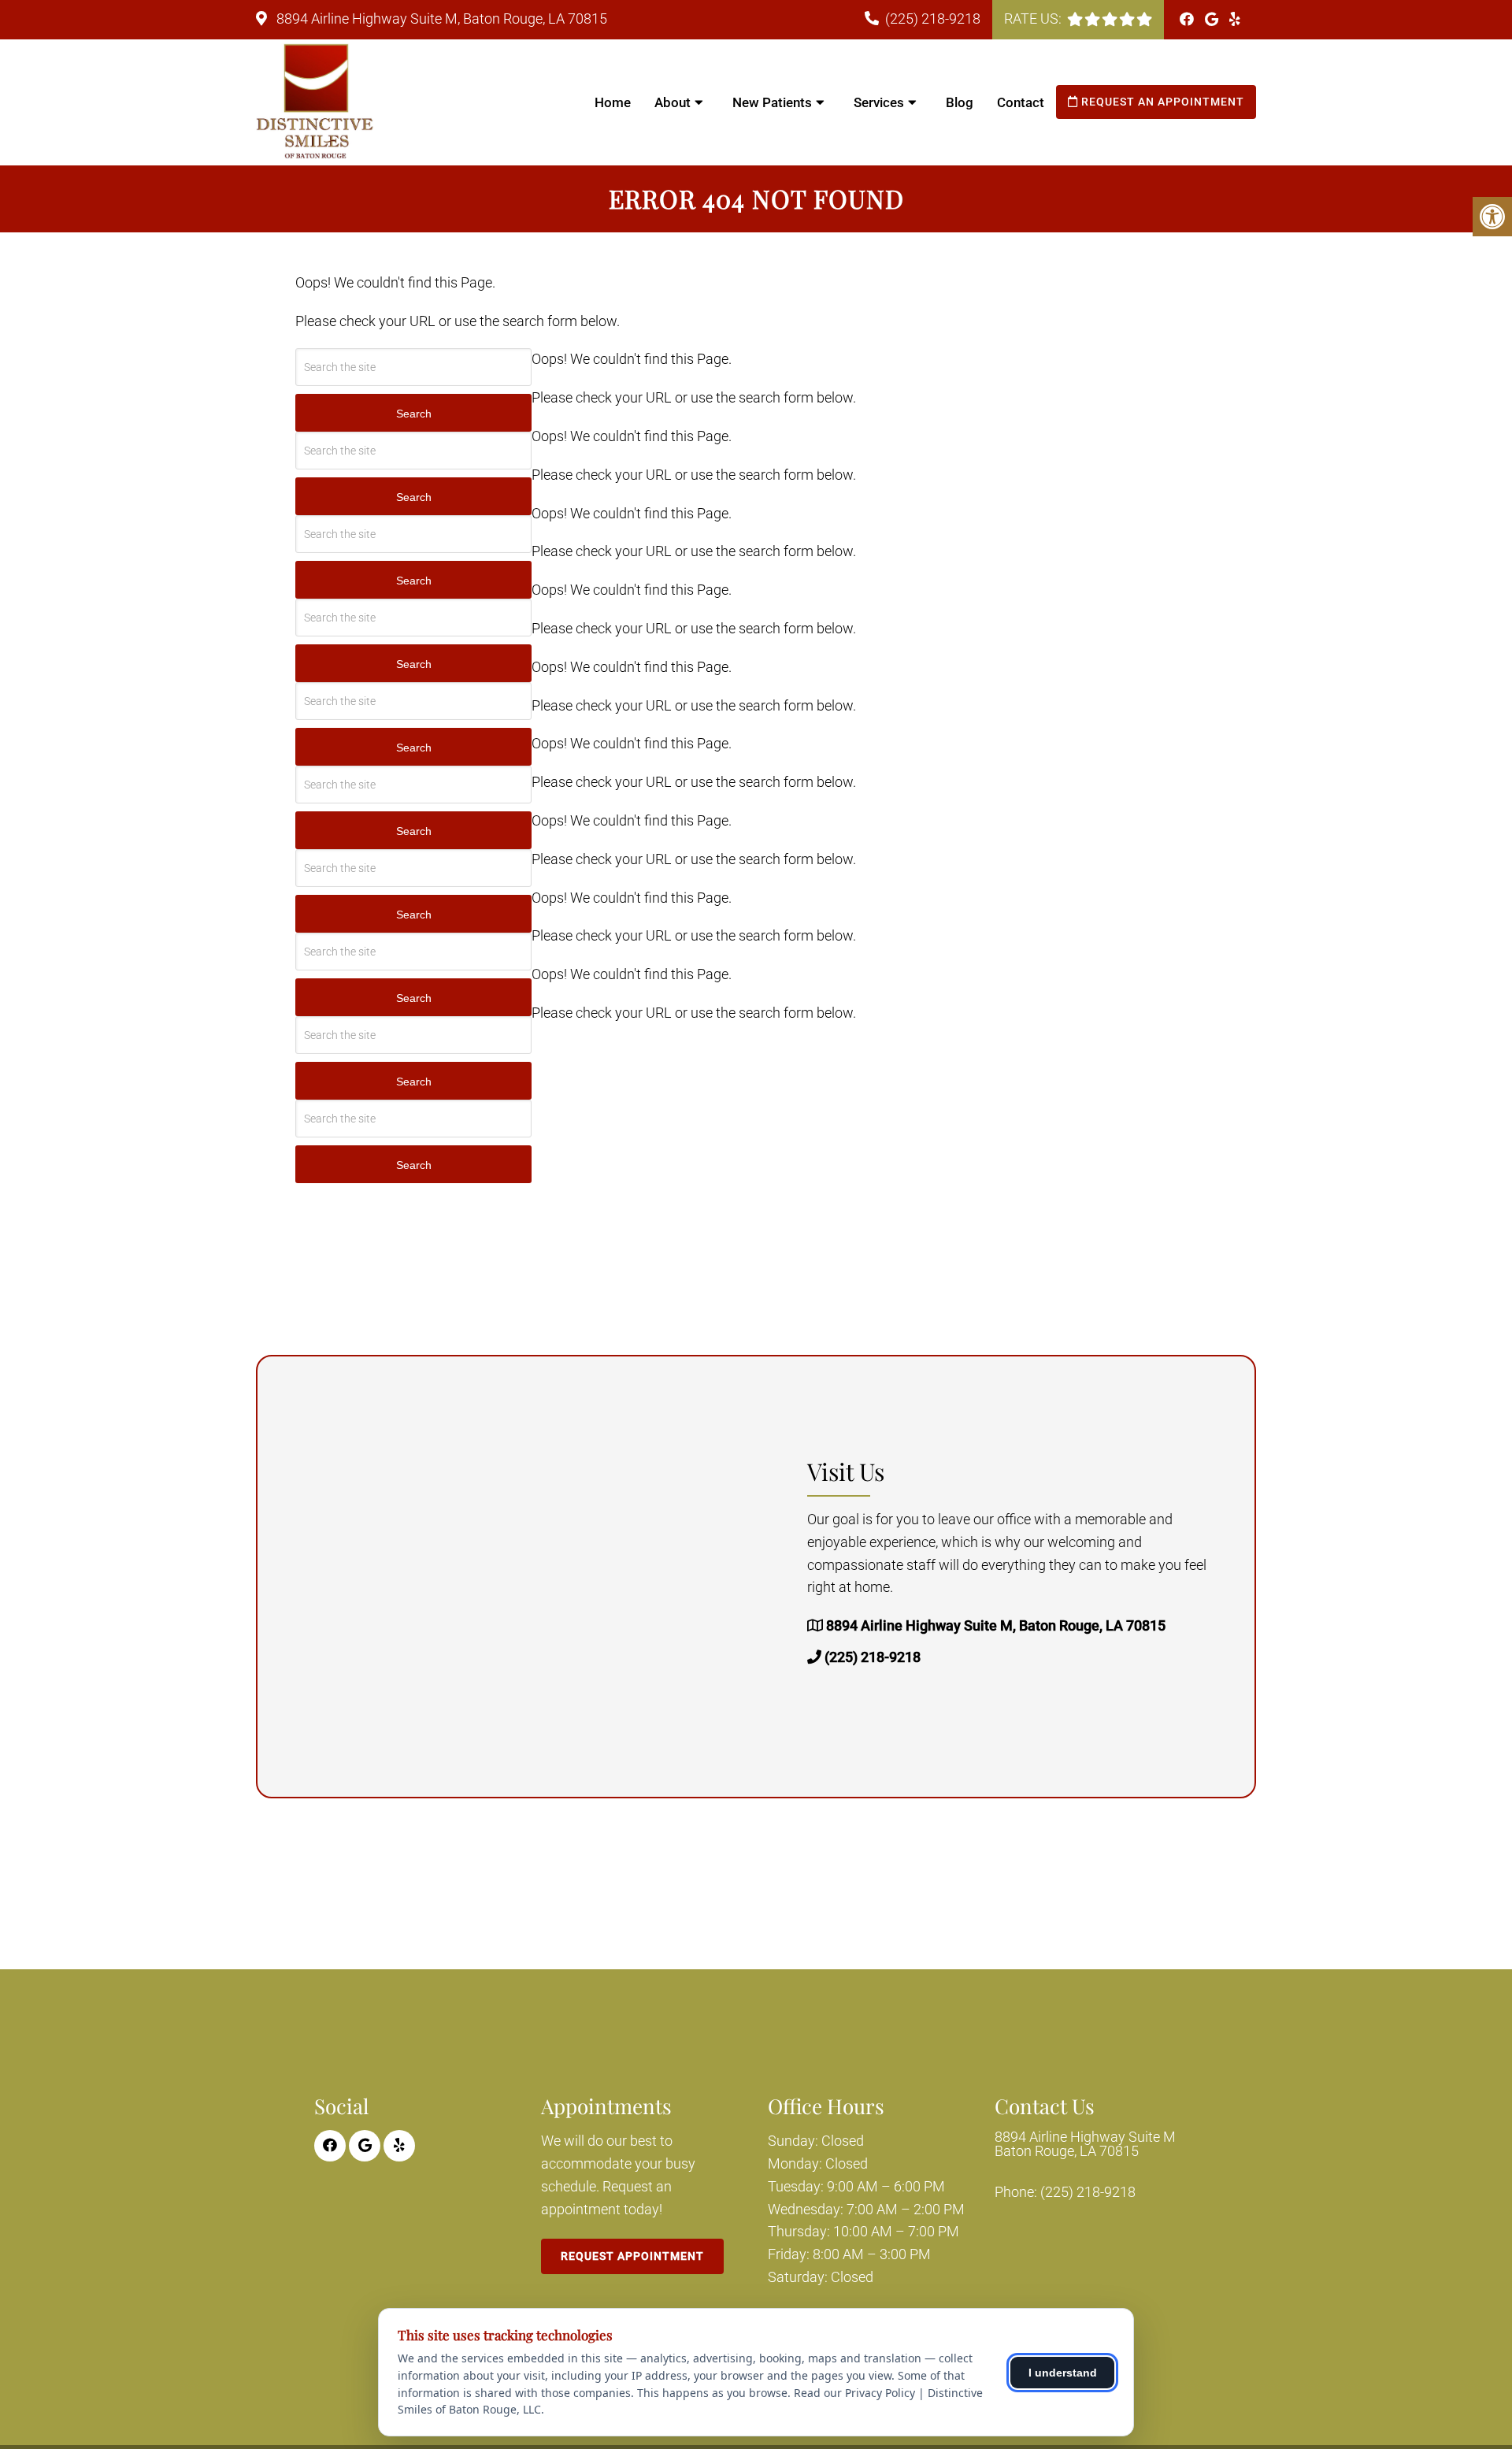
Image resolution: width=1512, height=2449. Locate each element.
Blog (960, 102)
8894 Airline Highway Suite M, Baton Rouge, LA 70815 (440, 19)
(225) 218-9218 (933, 19)
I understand (1063, 2373)
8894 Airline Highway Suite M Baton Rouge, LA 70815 (1085, 2144)
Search (414, 414)
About (673, 102)
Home (613, 102)
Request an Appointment (1161, 102)
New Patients (772, 102)
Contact (1021, 102)
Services (879, 102)
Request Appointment (632, 2256)
